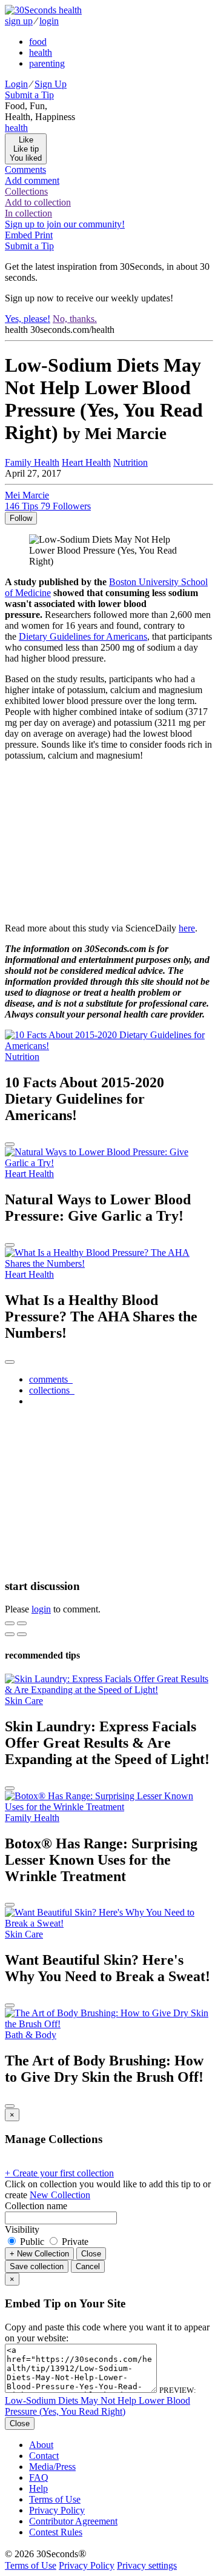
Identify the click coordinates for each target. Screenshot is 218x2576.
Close (91, 2254)
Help (38, 2488)
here (187, 928)
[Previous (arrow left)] (10, 1634)
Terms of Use (55, 2499)
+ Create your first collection (59, 2173)
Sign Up (51, 84)
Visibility (22, 2229)
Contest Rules (56, 2532)
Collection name (36, 2206)
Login (16, 84)
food (38, 42)
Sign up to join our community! (65, 224)
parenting (47, 63)
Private (74, 2242)
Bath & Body (31, 2035)
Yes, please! (28, 319)
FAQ (39, 2477)
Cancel (88, 2266)
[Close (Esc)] (10, 1623)
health (41, 52)
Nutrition (130, 462)
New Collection (60, 2195)
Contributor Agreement (73, 2521)
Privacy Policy (57, 2510)
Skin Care (24, 1701)
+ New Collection (39, 2254)
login (49, 21)
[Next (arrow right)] (22, 1634)
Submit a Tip (29, 95)
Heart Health (86, 462)
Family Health (32, 462)
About (41, 2445)
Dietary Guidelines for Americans (83, 636)
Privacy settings (147, 2565)
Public (32, 2242)
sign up (19, 21)
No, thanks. (75, 319)
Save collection (37, 2266)
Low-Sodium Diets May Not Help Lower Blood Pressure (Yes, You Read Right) (97, 2406)
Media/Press (52, 2467)
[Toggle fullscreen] (22, 1623)
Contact (44, 2456)
